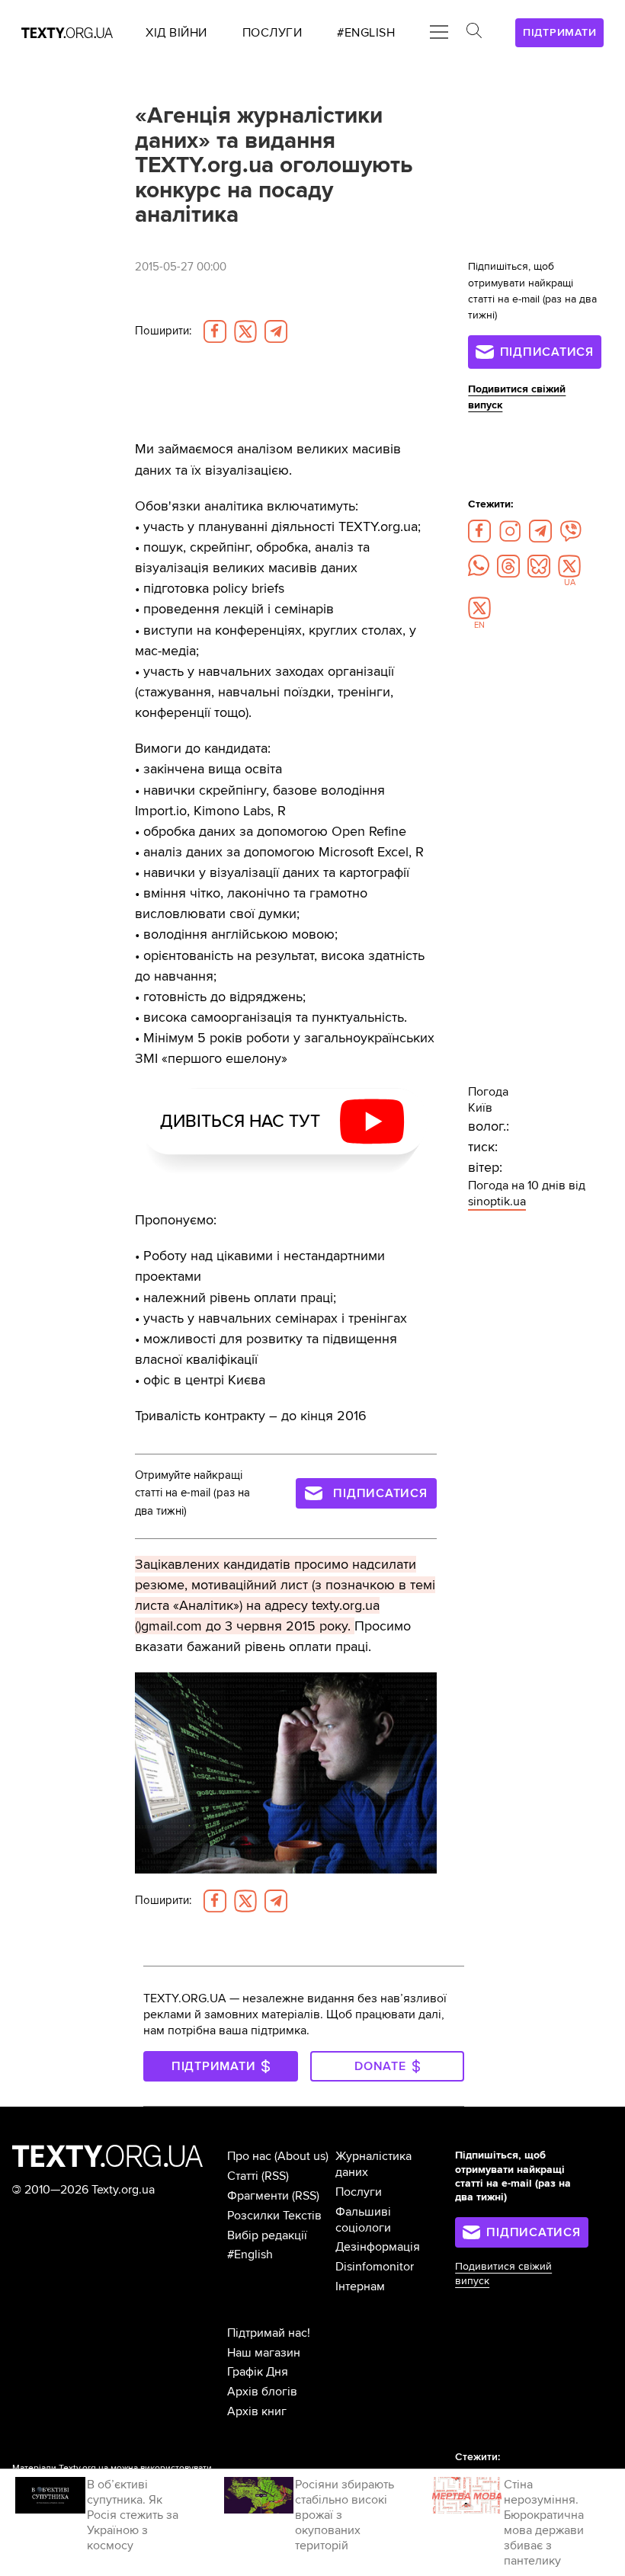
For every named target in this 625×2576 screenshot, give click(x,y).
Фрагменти (258, 2196)
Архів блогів (262, 2392)
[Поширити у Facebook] (215, 331)
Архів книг (257, 2411)
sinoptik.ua (497, 1202)
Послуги (359, 2192)
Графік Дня (258, 2372)
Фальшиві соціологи (363, 2220)
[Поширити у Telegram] (276, 331)
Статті (243, 2176)
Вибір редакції (267, 2235)
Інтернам (360, 2286)
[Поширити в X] (245, 331)
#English (250, 2254)
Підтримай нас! (269, 2333)
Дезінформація (378, 2247)
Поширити (163, 331)
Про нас (249, 2156)
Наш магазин (264, 2353)
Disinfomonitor (375, 2267)
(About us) (301, 2156)
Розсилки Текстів (274, 2216)
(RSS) (275, 2176)
